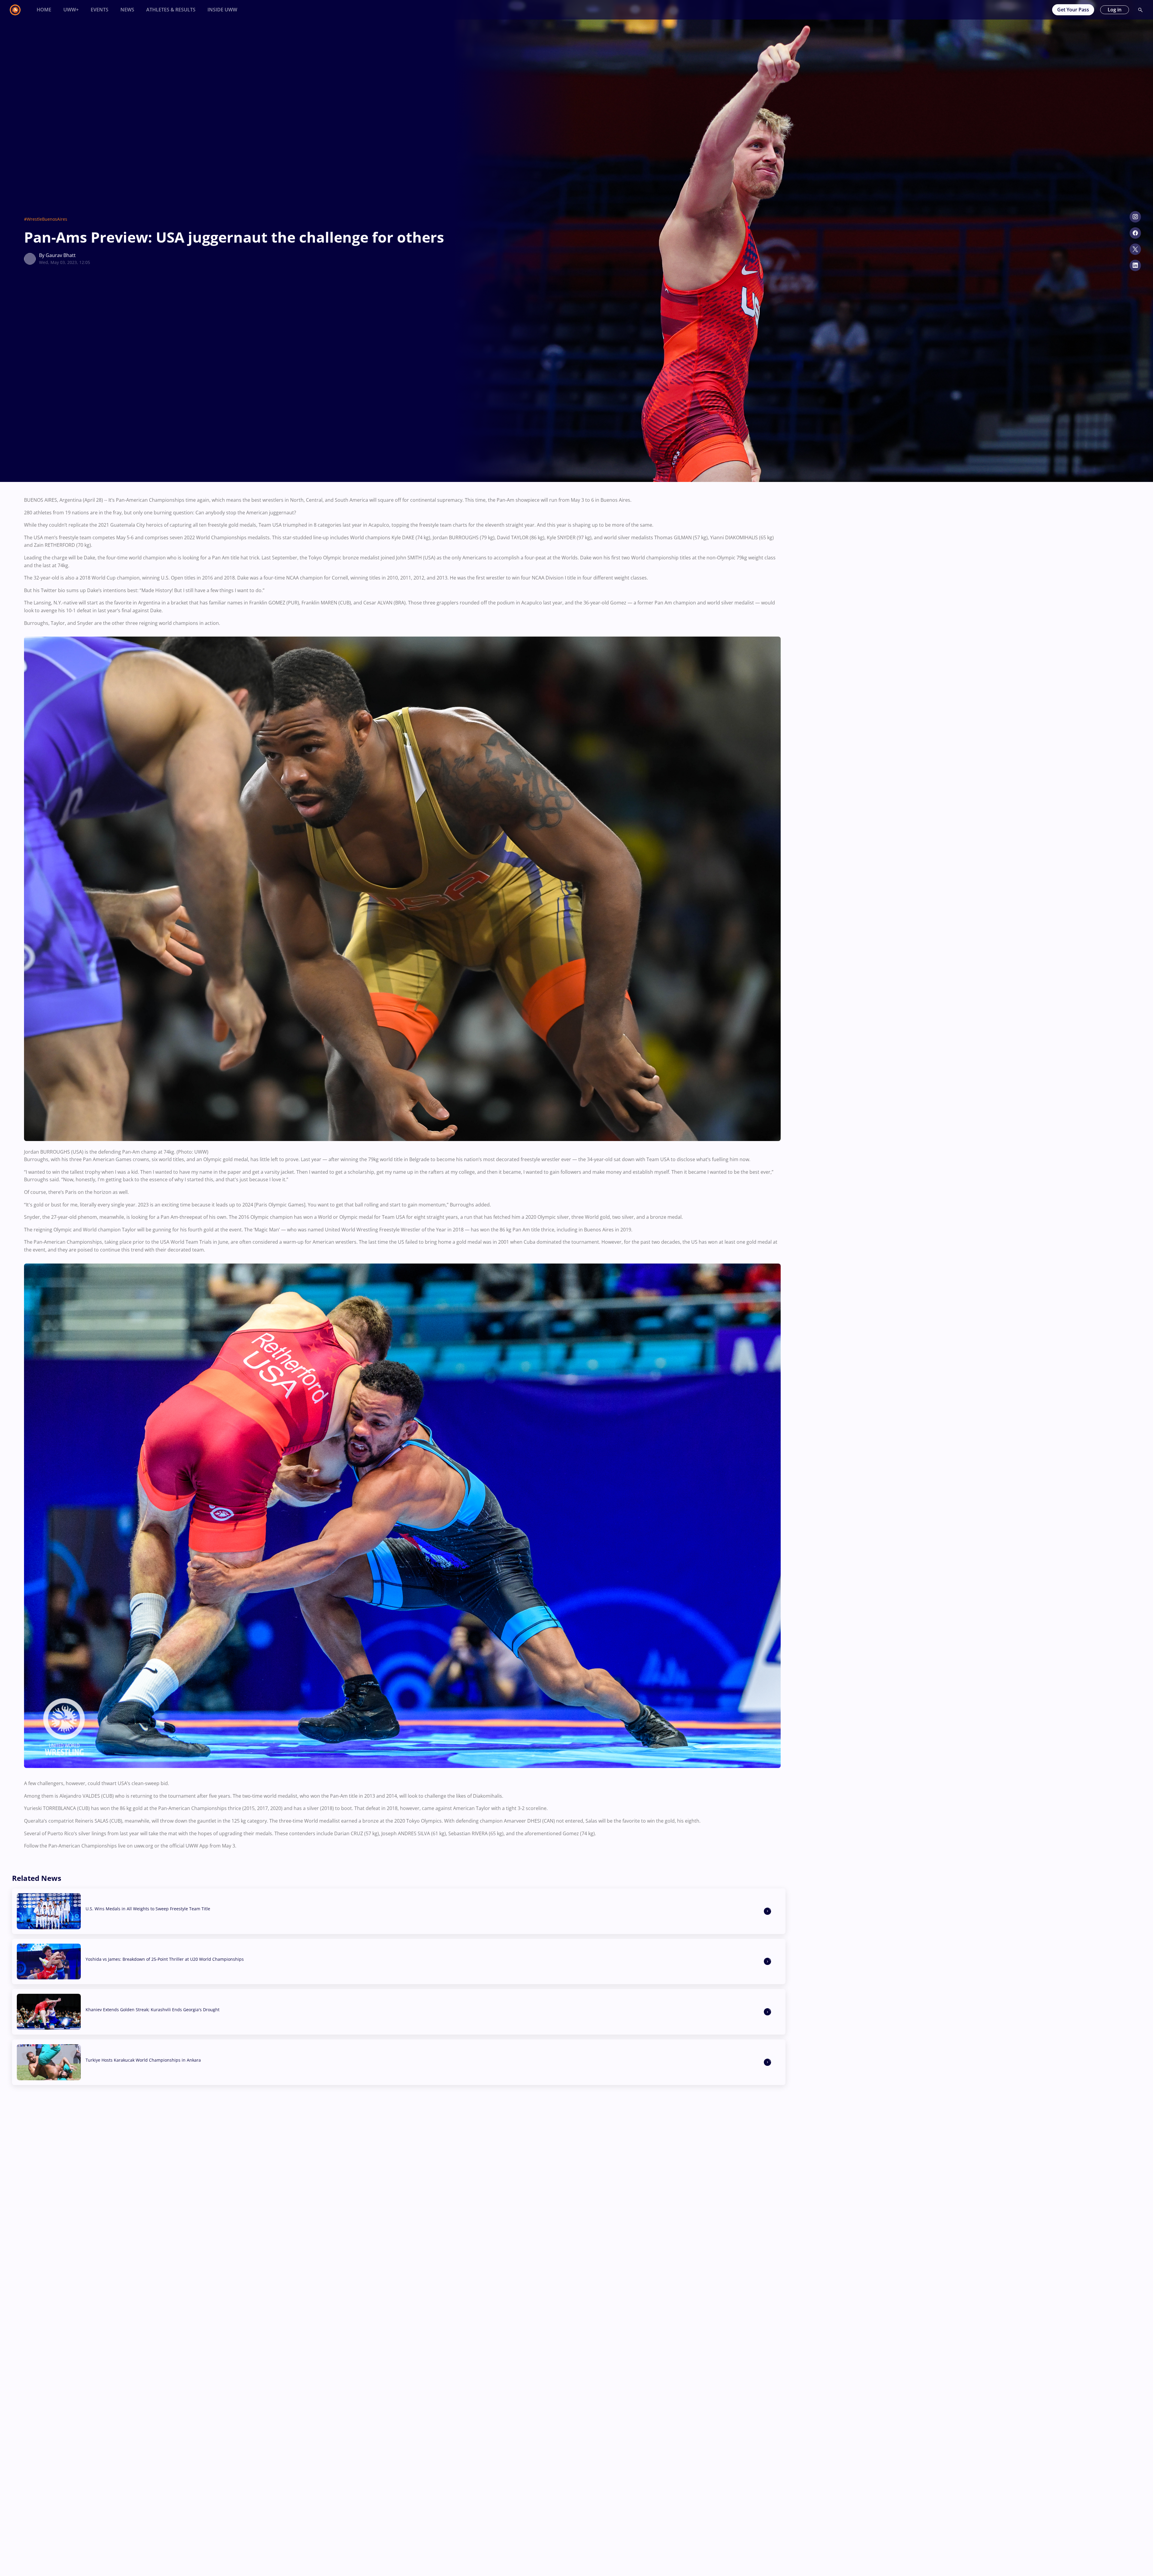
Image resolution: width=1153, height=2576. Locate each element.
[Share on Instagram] (1135, 217)
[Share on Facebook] (1135, 233)
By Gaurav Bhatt (57, 255)
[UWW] (19, 10)
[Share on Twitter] (1135, 249)
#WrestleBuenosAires (46, 219)
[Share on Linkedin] (1135, 265)
